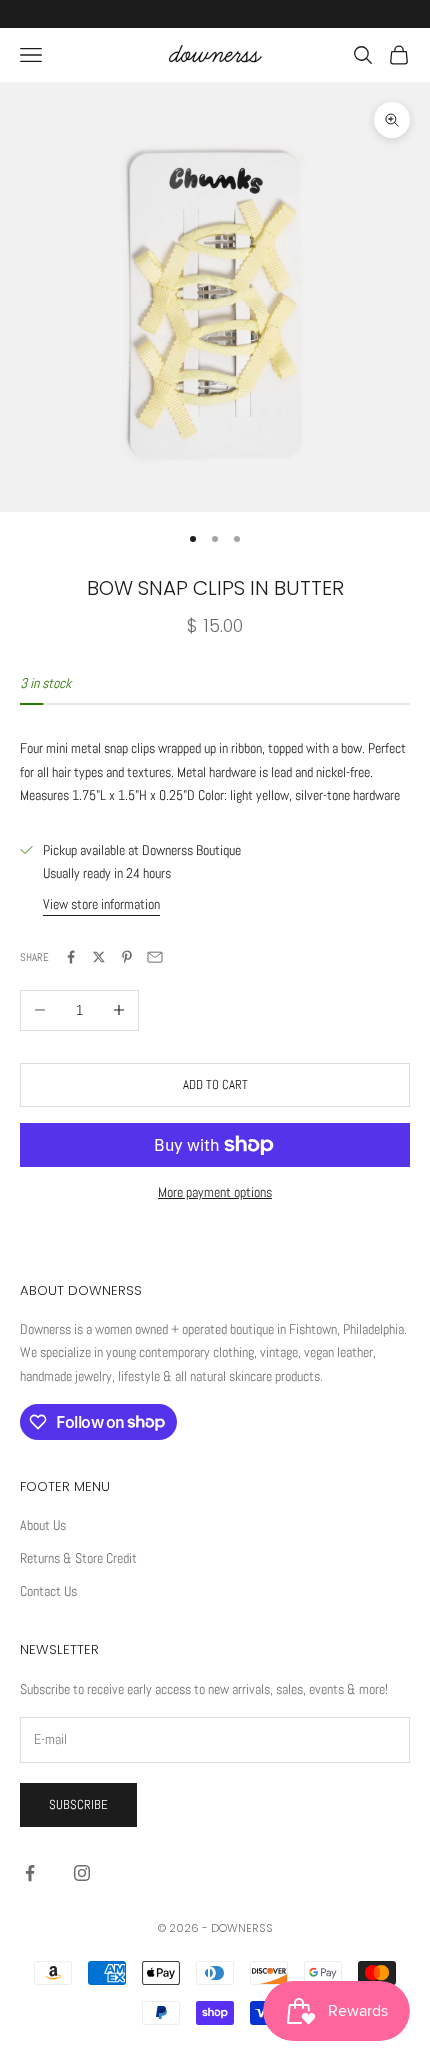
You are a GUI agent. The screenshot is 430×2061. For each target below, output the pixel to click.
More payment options (215, 1192)
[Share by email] (155, 957)
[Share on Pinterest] (127, 957)
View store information (101, 904)
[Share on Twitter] (99, 957)
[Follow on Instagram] (82, 1873)
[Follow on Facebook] (30, 1873)
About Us (43, 1525)
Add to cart (215, 1084)
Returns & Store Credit (78, 1558)
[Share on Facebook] (71, 957)
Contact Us (48, 1591)
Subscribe (78, 1804)
